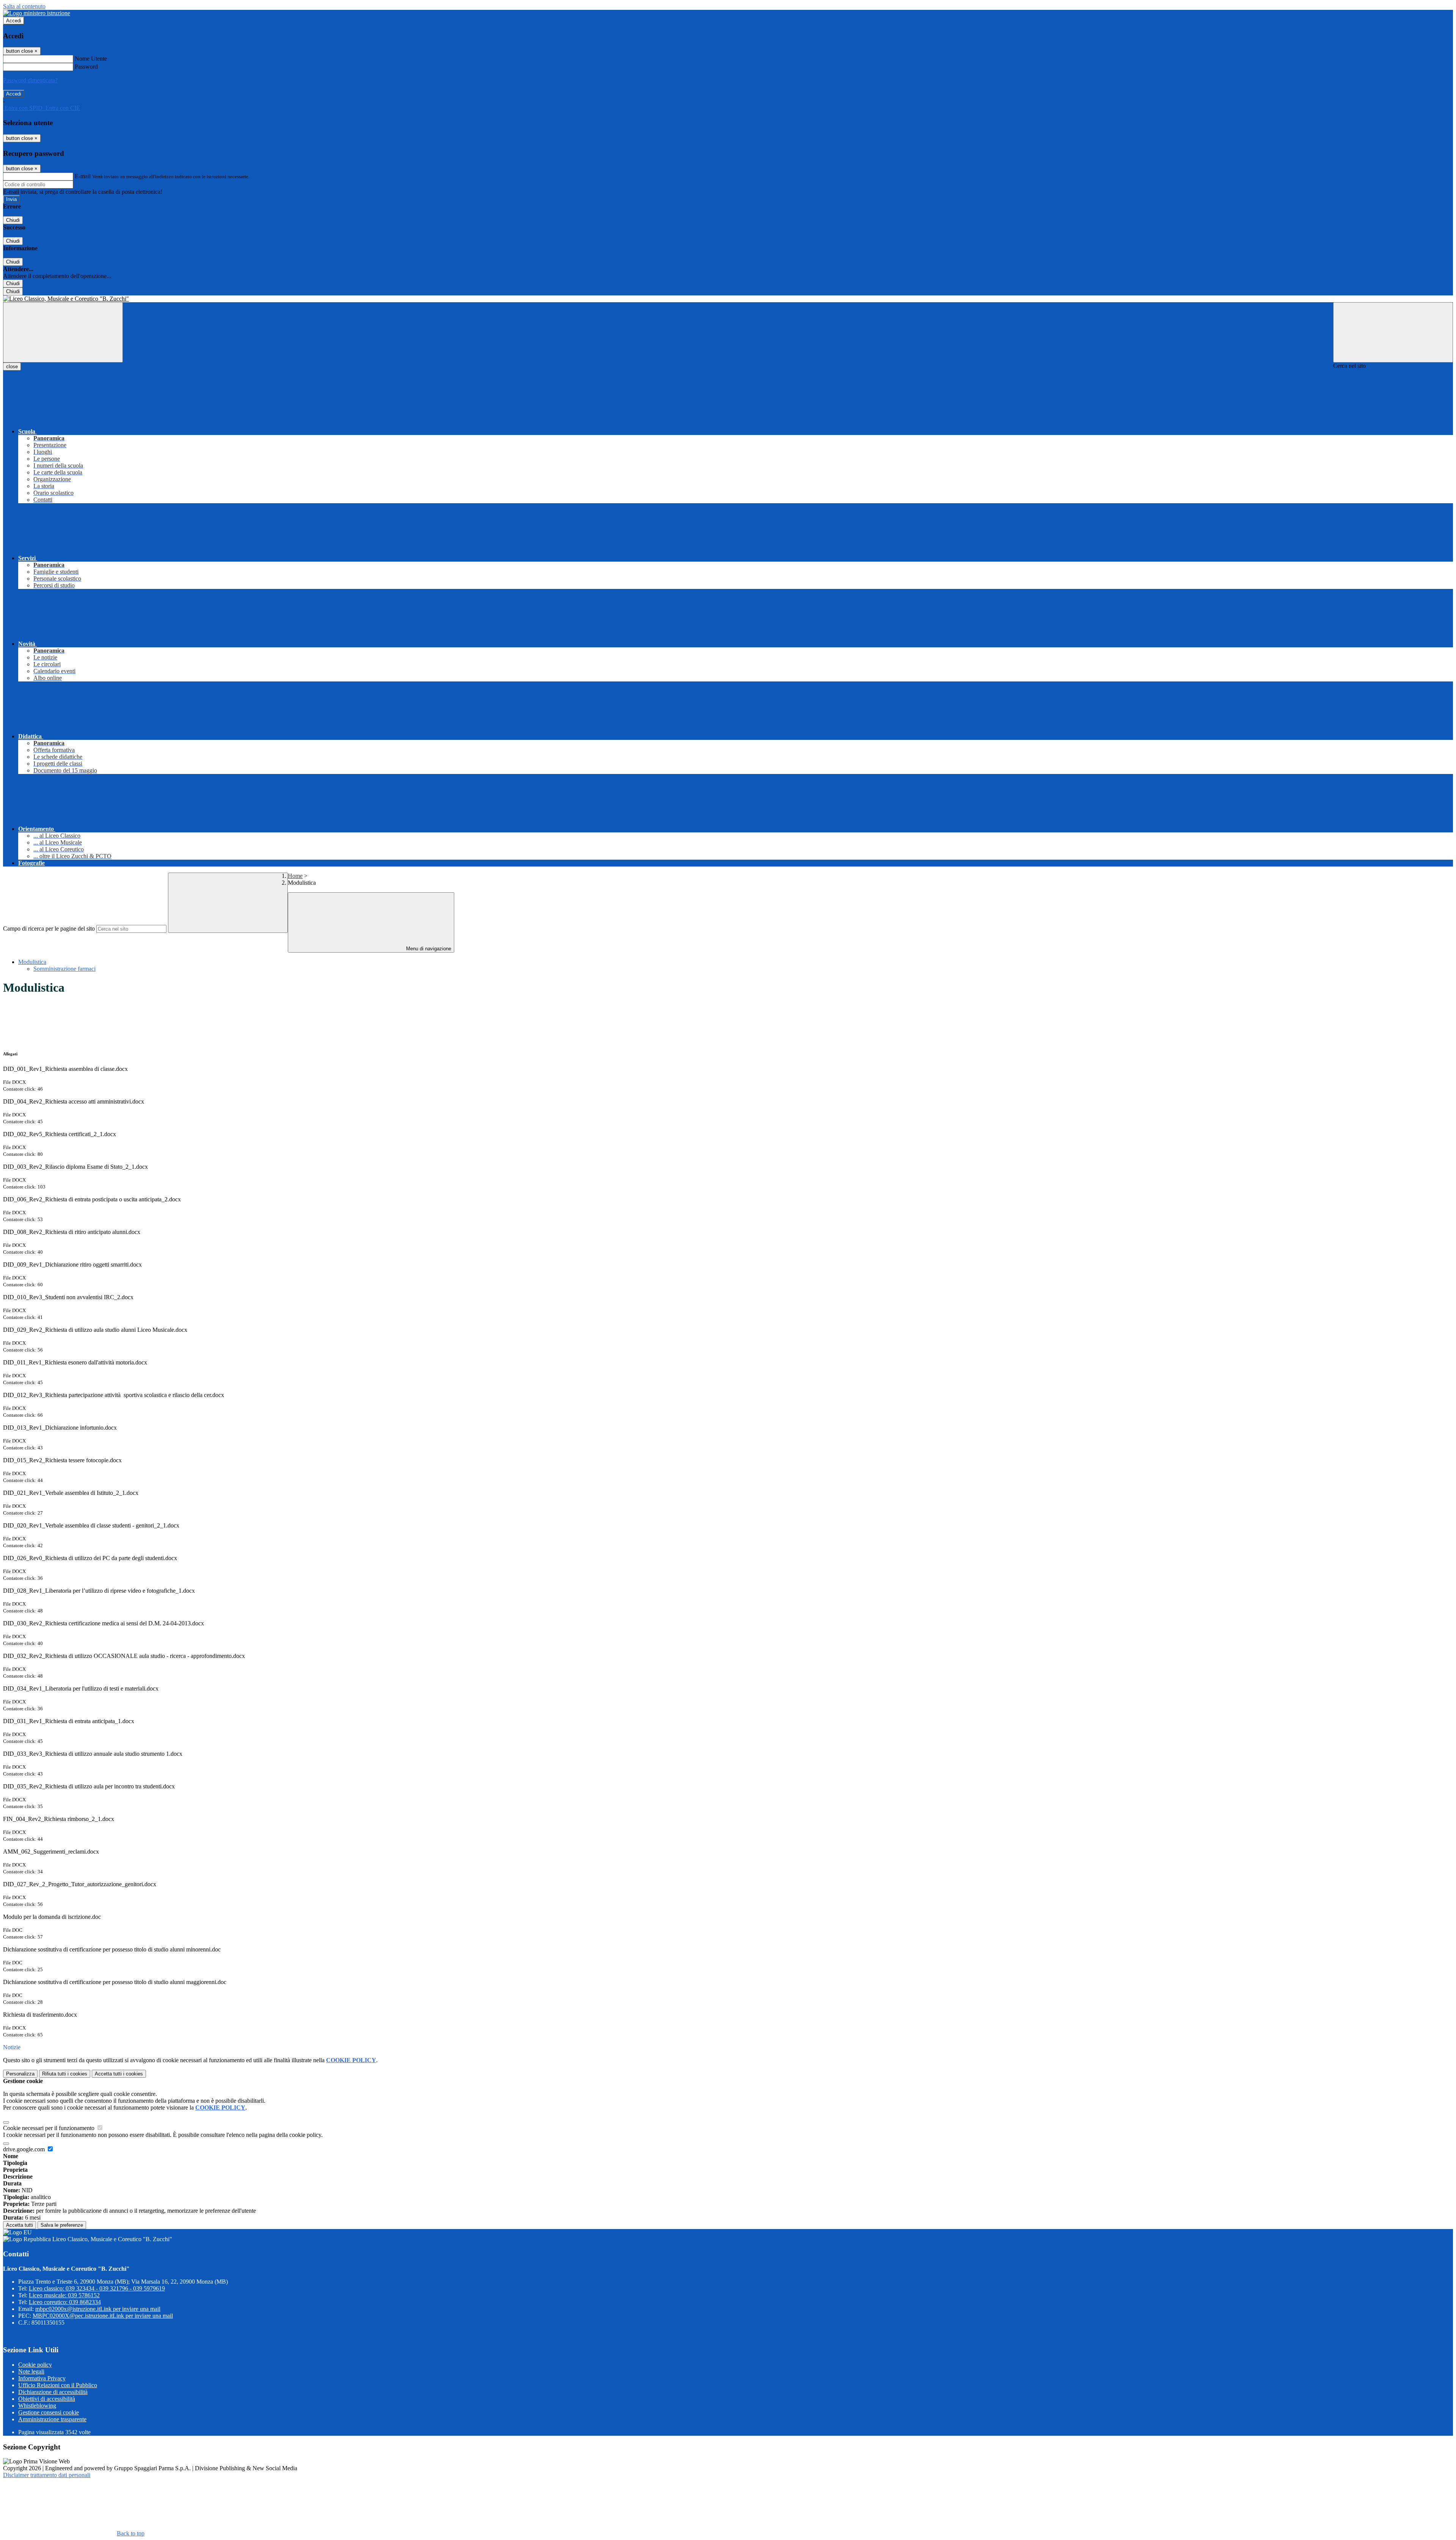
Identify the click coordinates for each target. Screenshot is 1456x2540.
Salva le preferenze (62, 2225)
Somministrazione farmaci (64, 969)
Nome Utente (91, 59)
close (12, 367)
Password (86, 67)
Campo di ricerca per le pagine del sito (49, 929)
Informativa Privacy (42, 2378)
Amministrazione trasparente (52, 2419)
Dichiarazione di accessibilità (53, 2392)
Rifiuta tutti (65, 2074)
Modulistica (32, 962)
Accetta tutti (119, 2074)
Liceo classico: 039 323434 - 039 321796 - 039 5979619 (97, 2288)
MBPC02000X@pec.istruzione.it (103, 2316)
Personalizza (20, 2074)
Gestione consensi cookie (49, 2412)
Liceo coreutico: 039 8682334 (65, 2302)
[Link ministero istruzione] (37, 13)
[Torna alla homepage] (728, 299)
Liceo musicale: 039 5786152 (64, 2295)
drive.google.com (25, 2149)
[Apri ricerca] (1393, 332)
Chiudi (13, 220)
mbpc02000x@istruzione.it (98, 2309)
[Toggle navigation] (63, 332)
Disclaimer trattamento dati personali (47, 2475)
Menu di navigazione (428, 949)
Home (295, 876)
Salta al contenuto (24, 6)
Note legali (31, 2371)
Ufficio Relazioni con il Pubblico (58, 2385)
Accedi (14, 21)
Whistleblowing (37, 2406)
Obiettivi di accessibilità (47, 2399)
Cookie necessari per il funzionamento (49, 2128)
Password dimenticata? (30, 80)
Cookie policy (35, 2365)
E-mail (83, 176)
